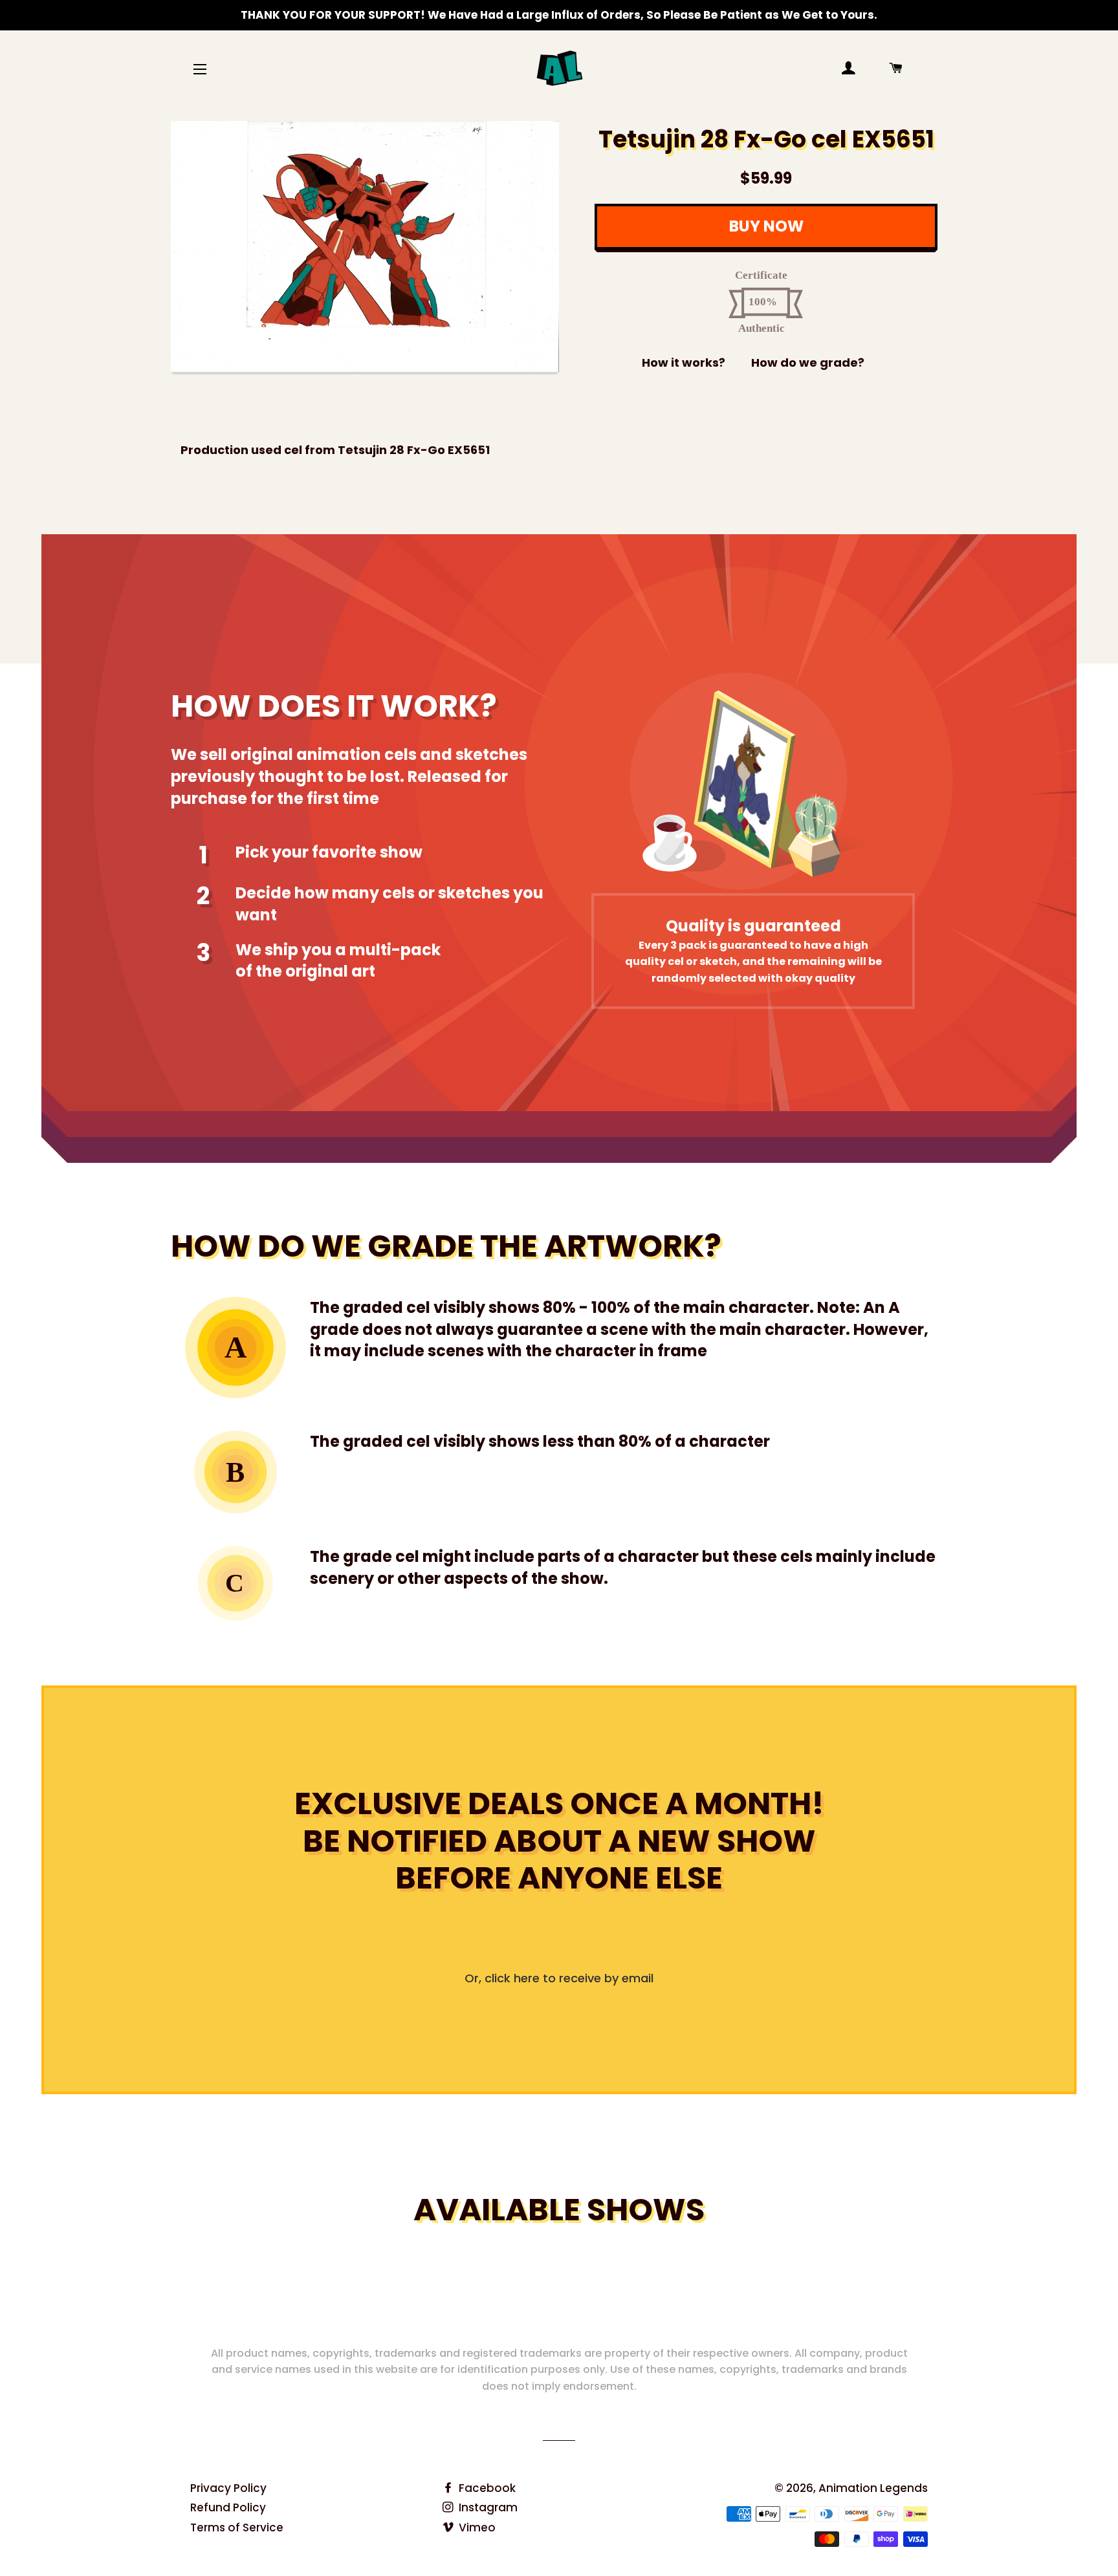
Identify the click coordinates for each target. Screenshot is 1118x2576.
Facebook (486, 2488)
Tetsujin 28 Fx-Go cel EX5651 (766, 139)
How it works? (684, 363)
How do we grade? (808, 363)
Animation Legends (873, 2488)
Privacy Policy (228, 2488)
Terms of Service (237, 2527)
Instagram (487, 2507)
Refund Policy (228, 2507)
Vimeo (476, 2527)
